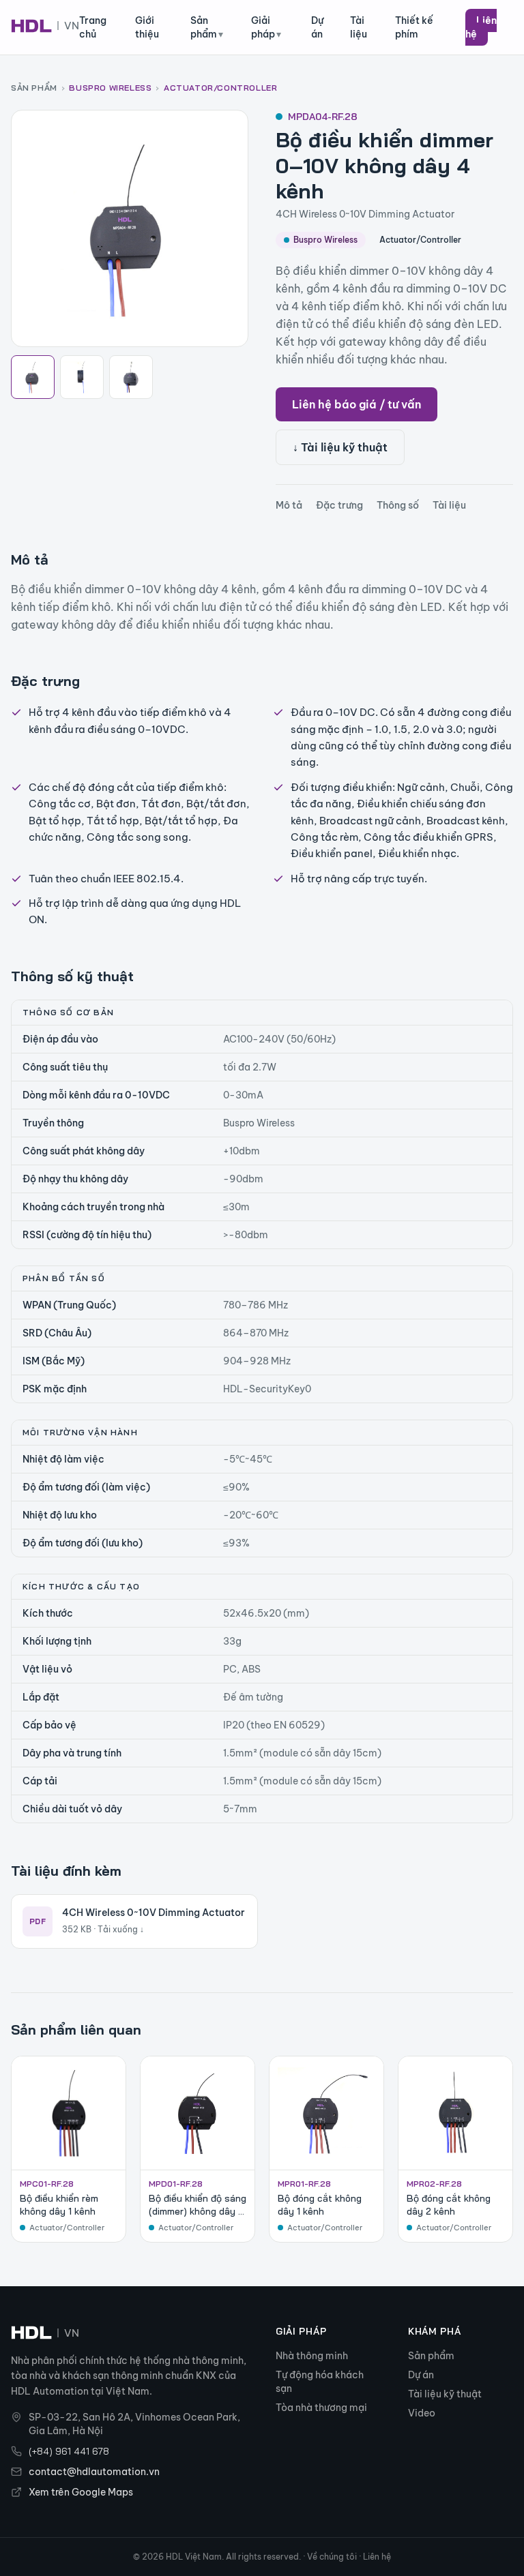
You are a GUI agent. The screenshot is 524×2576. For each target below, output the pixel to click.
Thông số (398, 505)
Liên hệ (481, 27)
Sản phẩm (207, 27)
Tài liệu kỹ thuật (445, 2394)
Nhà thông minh (312, 2356)
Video (422, 2413)
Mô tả (289, 505)
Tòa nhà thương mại (321, 2408)
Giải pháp (266, 27)
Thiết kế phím (414, 27)
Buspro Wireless (110, 88)
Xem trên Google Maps (81, 2492)
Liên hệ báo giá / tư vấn (356, 404)
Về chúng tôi (332, 2557)
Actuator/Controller (220, 88)
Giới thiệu (147, 27)
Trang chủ (93, 27)
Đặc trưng (339, 505)
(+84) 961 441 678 (69, 2451)
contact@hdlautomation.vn (94, 2472)
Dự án (317, 27)
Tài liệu (359, 27)
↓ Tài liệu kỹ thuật (340, 447)
